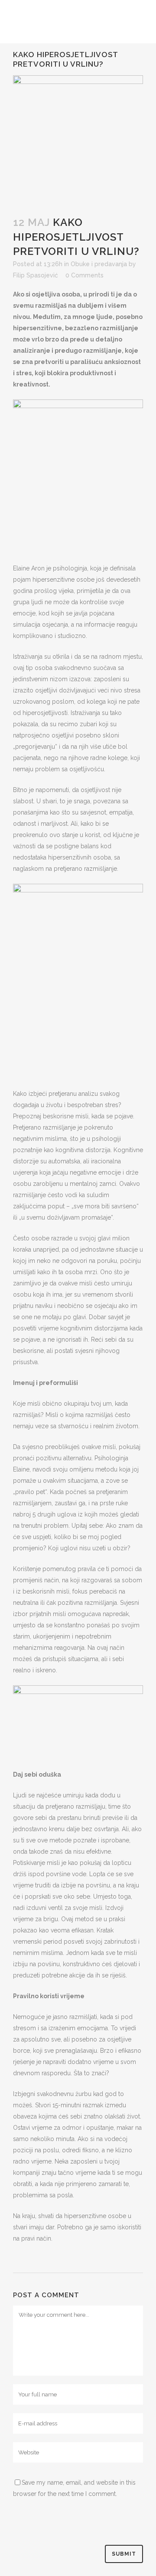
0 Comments (84, 275)
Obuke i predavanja (99, 264)
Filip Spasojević (36, 275)
